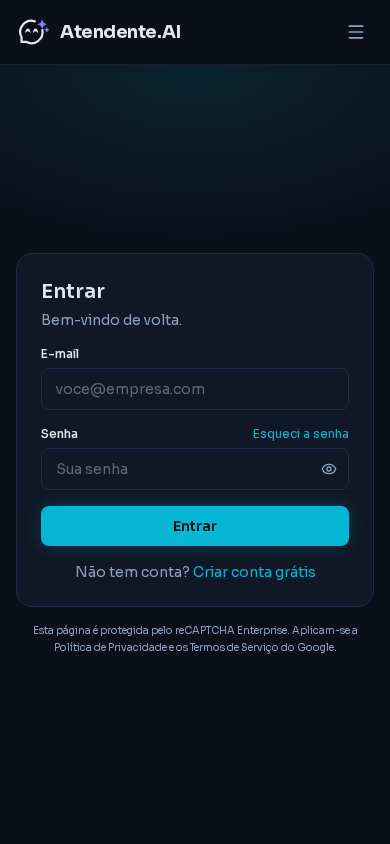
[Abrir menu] (356, 32)
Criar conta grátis (254, 572)
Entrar (195, 526)
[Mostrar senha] (329, 469)
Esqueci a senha (301, 433)
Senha (59, 433)
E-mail (60, 353)
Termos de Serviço (234, 647)
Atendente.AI (120, 32)
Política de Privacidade (110, 647)
